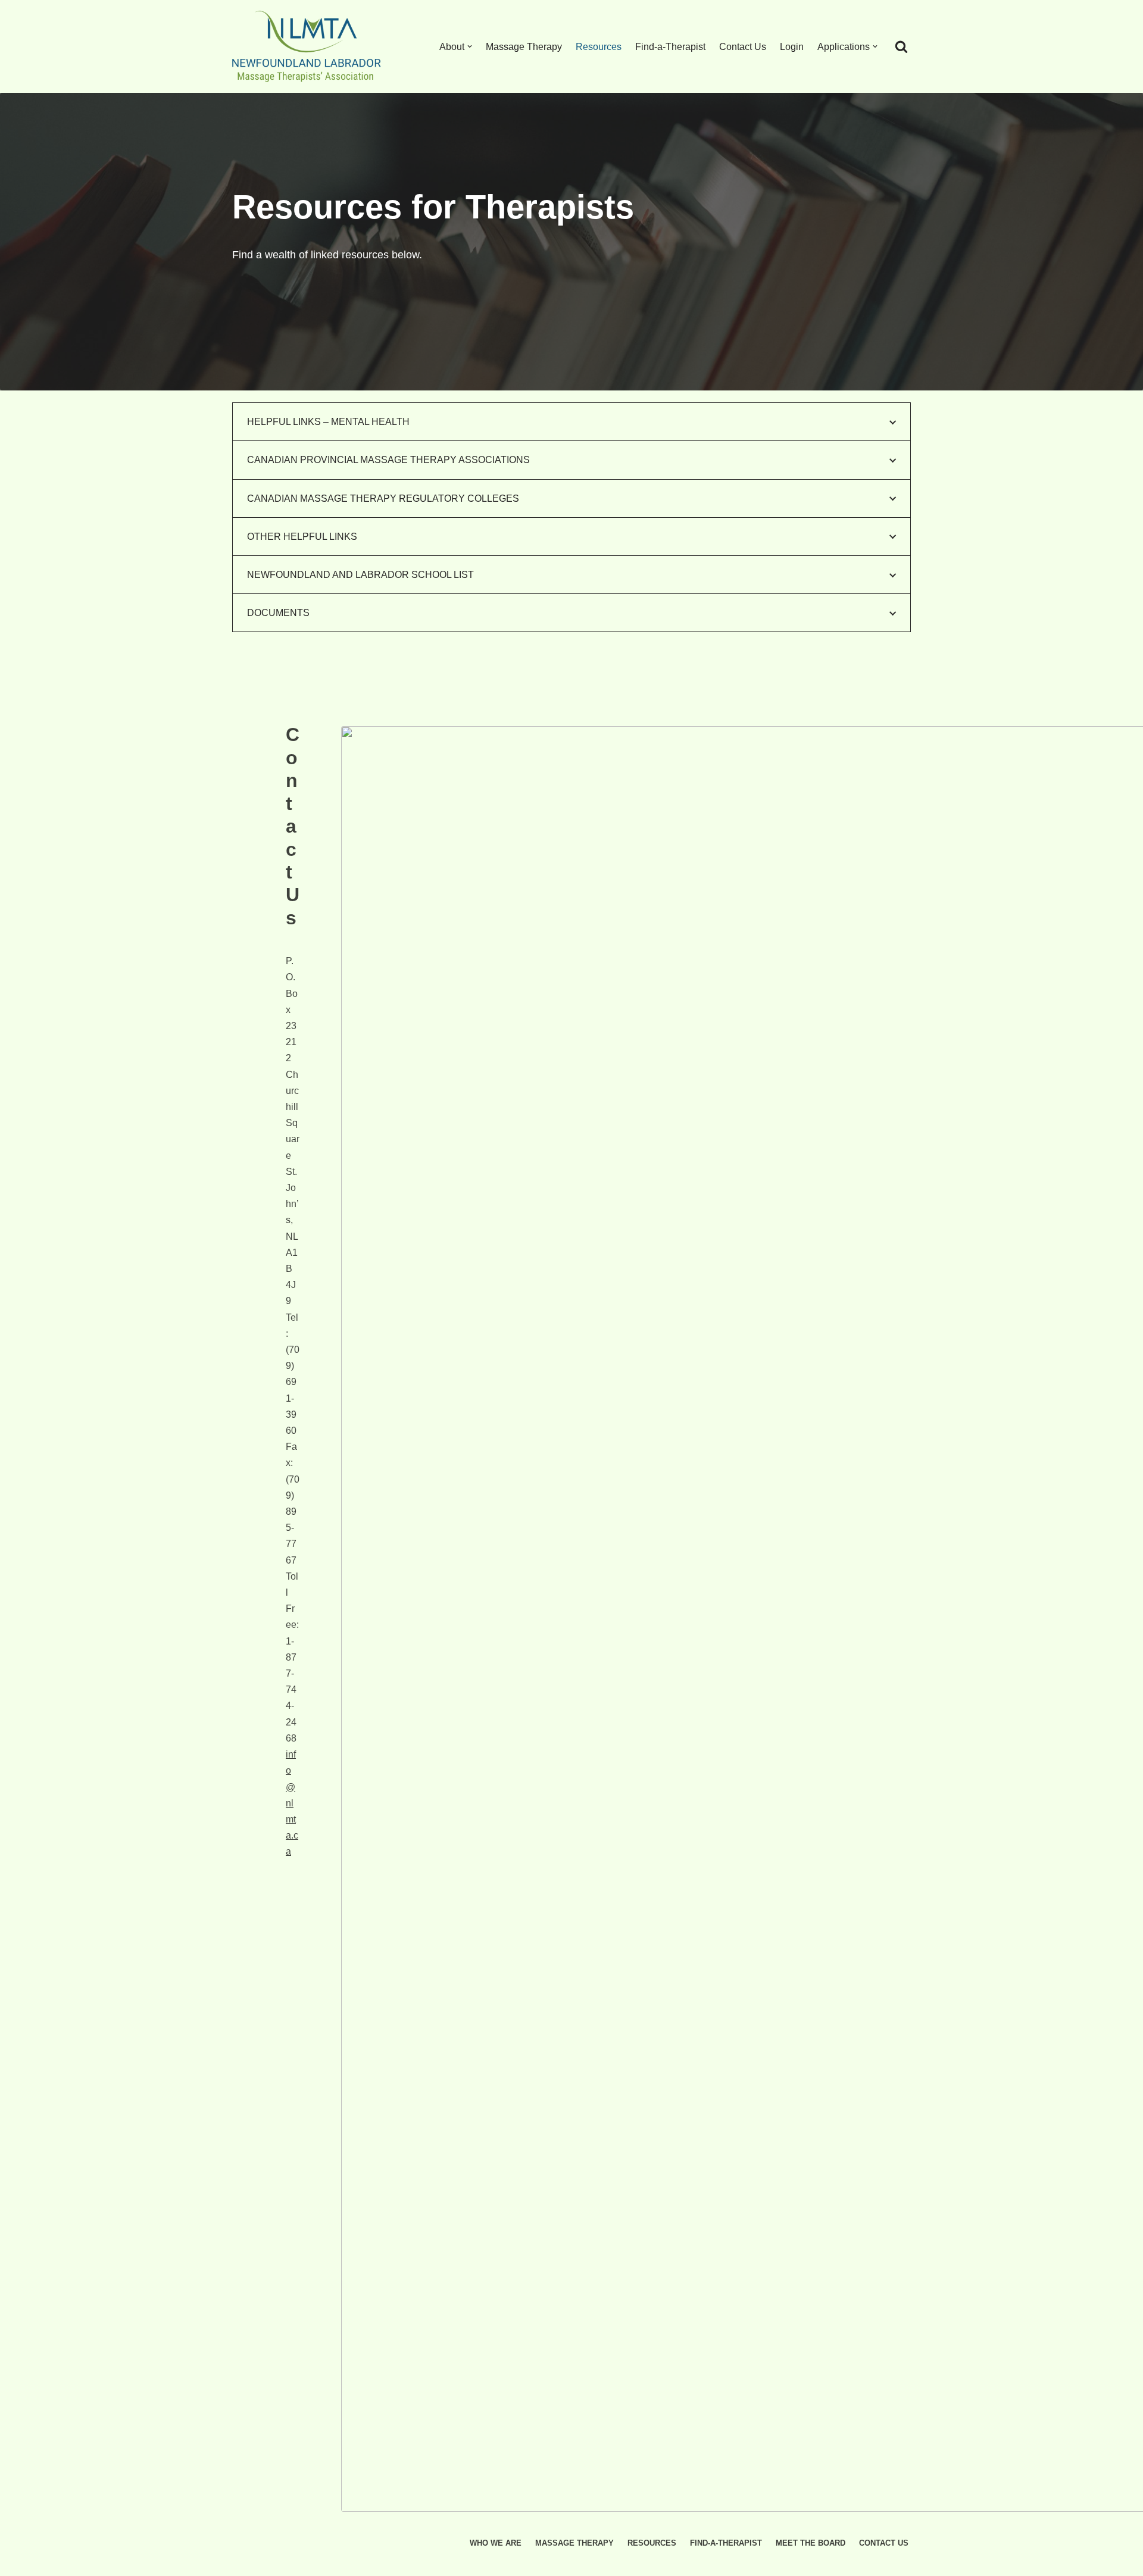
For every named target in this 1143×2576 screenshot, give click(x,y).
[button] (470, 46)
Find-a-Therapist (670, 47)
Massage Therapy (524, 47)
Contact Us (743, 47)
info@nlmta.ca (292, 1803)
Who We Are (496, 2543)
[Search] (901, 46)
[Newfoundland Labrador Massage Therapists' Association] (310, 46)
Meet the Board (811, 2543)
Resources (599, 47)
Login (792, 47)
